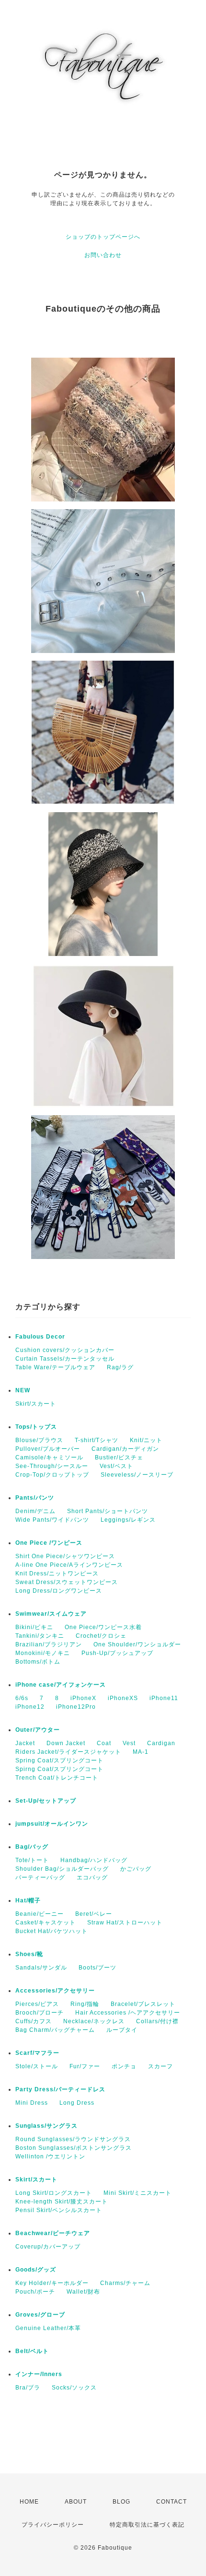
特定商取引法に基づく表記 (147, 2525)
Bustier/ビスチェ (119, 1457)
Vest (129, 1743)
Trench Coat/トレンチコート (57, 1778)
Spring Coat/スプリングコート (59, 1760)
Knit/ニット (146, 1440)
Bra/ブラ (28, 2388)
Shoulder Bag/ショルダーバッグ (62, 1869)
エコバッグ (92, 1877)
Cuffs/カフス (34, 2021)
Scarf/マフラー (37, 2053)
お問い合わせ (103, 255)
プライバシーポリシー (53, 2525)
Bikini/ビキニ (34, 1627)
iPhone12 (30, 1707)
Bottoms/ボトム (38, 1662)
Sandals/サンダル (41, 1968)
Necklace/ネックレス (94, 2021)
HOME (29, 2502)
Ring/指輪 (85, 2004)
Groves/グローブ (40, 2315)
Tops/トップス (36, 1427)
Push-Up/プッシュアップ (117, 1653)
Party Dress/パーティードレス (60, 2089)
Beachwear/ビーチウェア (53, 2233)
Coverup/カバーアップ (48, 2247)
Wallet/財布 (83, 2292)
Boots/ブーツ (97, 1968)
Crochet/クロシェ (101, 1636)
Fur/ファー (85, 2066)
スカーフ (160, 2066)
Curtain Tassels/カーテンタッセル (65, 1359)
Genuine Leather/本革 (48, 2328)
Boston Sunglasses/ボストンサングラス (74, 2148)
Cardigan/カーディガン (125, 1449)
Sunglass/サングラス (46, 2126)
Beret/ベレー (94, 1914)
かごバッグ (136, 1869)
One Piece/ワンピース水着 (103, 1627)
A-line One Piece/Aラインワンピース (69, 1565)
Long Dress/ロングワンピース (59, 1591)
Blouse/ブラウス (39, 1440)
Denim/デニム (35, 1511)
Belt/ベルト (32, 2351)
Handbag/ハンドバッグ (94, 1860)
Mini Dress (32, 2103)
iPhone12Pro (76, 1707)
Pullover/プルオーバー (48, 1449)
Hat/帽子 (28, 1900)
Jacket (25, 1743)
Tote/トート (32, 1860)
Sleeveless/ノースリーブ (137, 1475)
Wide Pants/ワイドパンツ (52, 1520)
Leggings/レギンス (128, 1520)
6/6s (22, 1698)
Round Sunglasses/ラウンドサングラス (73, 2139)
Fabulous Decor (40, 1337)
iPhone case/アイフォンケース (61, 1685)
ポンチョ (124, 2066)
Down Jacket (66, 1743)
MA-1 (141, 1752)
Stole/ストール (37, 2066)
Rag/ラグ (120, 1367)
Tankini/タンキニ (40, 1636)
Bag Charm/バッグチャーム (55, 2030)
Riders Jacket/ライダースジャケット (68, 1752)
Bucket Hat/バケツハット (51, 1931)
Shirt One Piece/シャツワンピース (65, 1556)
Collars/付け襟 (157, 2021)
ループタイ (122, 2030)
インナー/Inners (39, 2374)
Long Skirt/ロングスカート (54, 2193)
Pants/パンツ (35, 1498)
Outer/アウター (38, 1730)
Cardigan (161, 1743)
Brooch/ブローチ (40, 2013)
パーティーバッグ (40, 1877)
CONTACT (172, 2502)
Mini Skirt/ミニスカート (137, 2193)
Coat (104, 1743)
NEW (23, 1390)
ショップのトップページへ (103, 237)
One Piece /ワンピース (49, 1543)
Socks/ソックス (74, 2388)
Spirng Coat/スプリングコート (59, 1769)
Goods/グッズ (36, 2270)
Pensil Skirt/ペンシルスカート (59, 2210)
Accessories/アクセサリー (55, 1991)
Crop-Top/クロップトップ (52, 1475)
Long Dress (77, 2103)
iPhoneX (83, 1698)
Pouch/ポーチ (35, 2292)
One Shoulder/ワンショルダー (137, 1644)
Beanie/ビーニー (40, 1914)
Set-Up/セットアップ (46, 1801)
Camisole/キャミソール (49, 1457)
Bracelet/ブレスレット (143, 2004)
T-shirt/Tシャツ (97, 1440)
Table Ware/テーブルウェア (55, 1367)
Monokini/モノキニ (43, 1653)
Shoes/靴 (29, 1954)
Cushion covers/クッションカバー (65, 1350)
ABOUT (76, 2502)
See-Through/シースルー (52, 1466)
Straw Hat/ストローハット (125, 1923)
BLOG (121, 2502)
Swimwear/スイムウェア (51, 1614)
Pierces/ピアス (37, 2004)
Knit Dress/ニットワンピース (57, 1574)
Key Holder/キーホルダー (52, 2283)
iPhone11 (164, 1698)
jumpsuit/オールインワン (52, 1824)
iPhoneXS (123, 1698)
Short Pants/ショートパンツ (108, 1511)
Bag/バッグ (32, 1847)
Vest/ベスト (116, 1466)
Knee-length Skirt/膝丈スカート (62, 2202)
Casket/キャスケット (46, 1923)
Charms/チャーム (125, 2283)
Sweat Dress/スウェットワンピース (67, 1582)
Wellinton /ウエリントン (50, 2156)
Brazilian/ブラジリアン (49, 1644)
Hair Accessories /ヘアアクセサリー (128, 2013)
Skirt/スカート (36, 1404)
